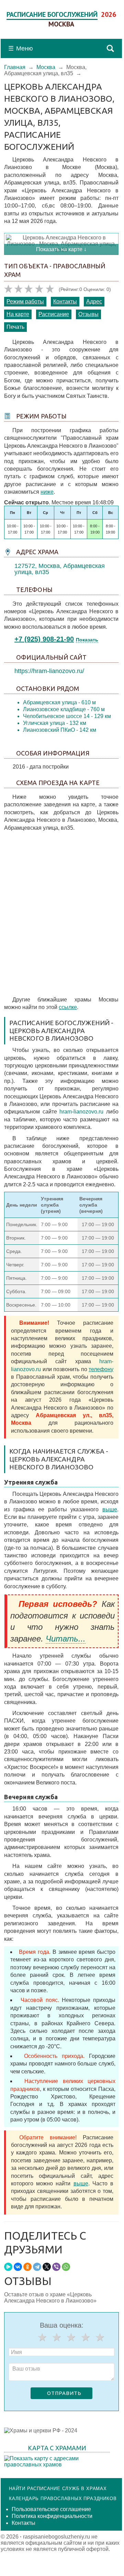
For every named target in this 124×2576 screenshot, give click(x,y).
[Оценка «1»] (42, 2337)
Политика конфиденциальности (52, 2516)
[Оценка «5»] (100, 2337)
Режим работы (25, 301)
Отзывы (88, 314)
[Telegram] (37, 2267)
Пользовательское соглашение (51, 2509)
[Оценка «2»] (57, 2337)
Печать (15, 327)
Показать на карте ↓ (61, 249)
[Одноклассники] (27, 2267)
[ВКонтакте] (18, 2267)
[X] (47, 2267)
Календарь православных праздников (63, 2499)
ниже (47, 492)
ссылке (68, 1007)
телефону (101, 1369)
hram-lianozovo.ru (81, 1112)
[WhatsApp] (66, 2267)
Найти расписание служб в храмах (58, 2489)
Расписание (54, 314)
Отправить (64, 2393)
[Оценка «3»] (71, 2337)
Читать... (66, 1639)
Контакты (65, 301)
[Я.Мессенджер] (8, 2267)
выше (110, 1509)
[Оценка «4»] (86, 2337)
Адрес (94, 301)
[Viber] (56, 2267)
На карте (18, 314)
